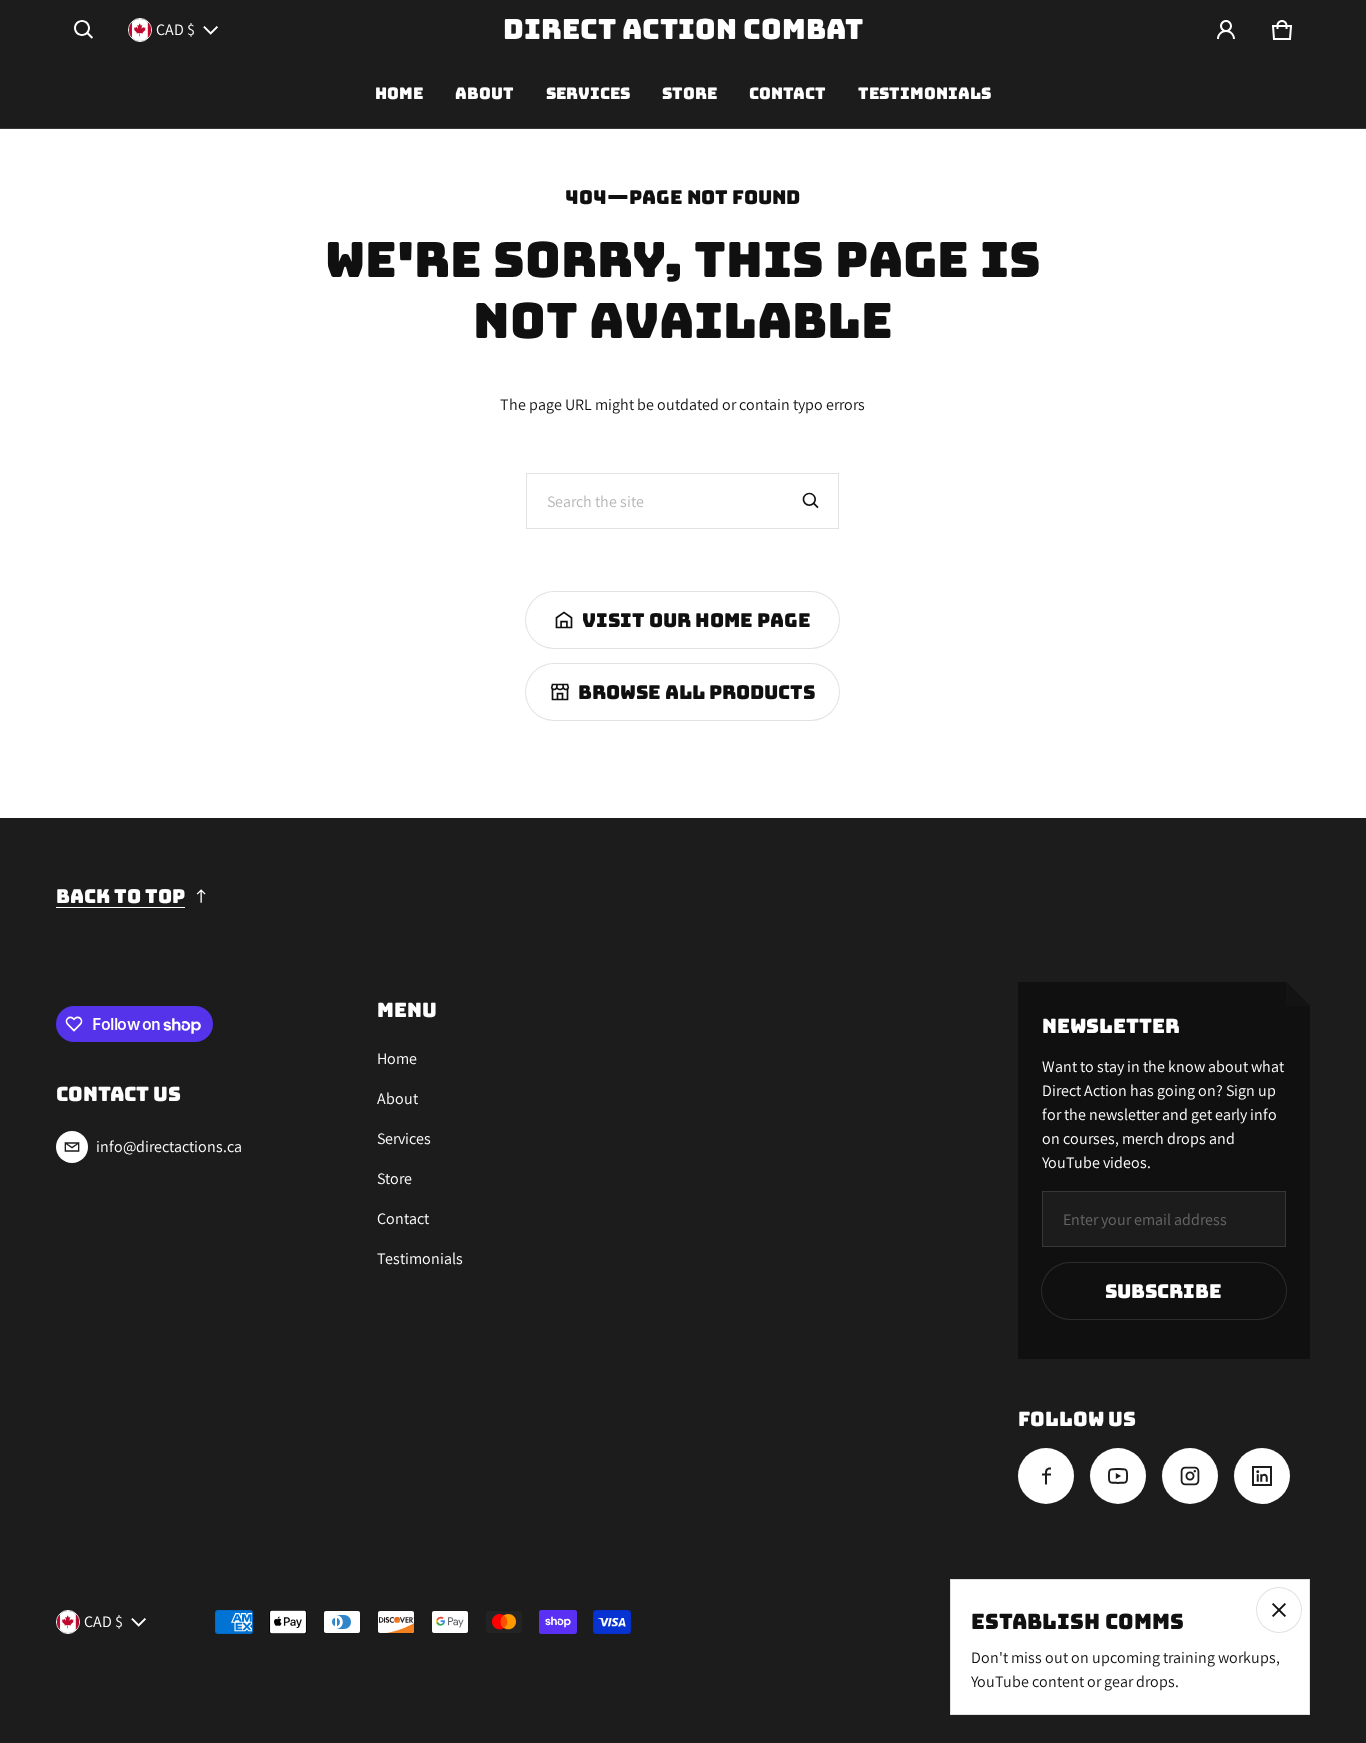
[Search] (811, 501)
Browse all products (696, 692)
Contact (787, 93)
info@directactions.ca (169, 1146)
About (484, 93)
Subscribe (1163, 1291)
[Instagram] (1190, 1476)
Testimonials (924, 93)
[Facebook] (1046, 1476)
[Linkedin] (1262, 1476)
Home (399, 93)
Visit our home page (696, 620)
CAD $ (175, 29)
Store (689, 93)
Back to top (120, 896)
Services (588, 93)
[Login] (1226, 30)
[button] (84, 30)
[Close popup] (1279, 1610)
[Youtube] (1118, 1476)
